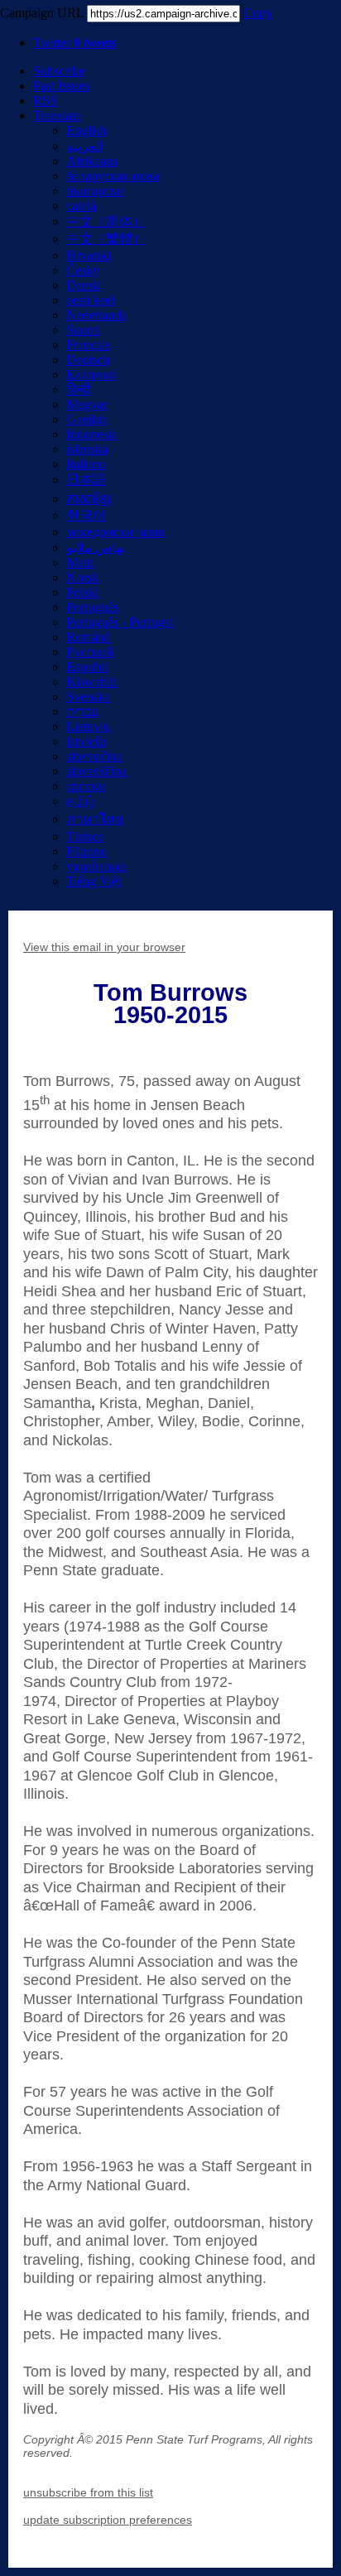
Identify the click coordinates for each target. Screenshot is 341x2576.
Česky (83, 270)
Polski (82, 592)
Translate (57, 115)
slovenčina (94, 756)
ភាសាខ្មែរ (89, 499)
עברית (82, 711)
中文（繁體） (106, 239)
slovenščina (96, 771)
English (86, 130)
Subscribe (59, 71)
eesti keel (90, 300)
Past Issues (61, 86)
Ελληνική (91, 375)
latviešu (86, 741)
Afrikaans (92, 161)
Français (88, 345)
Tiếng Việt (94, 881)
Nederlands (96, 315)
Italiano (86, 464)
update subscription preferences (108, 2520)
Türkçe (85, 836)
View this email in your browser (104, 947)
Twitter (74, 43)
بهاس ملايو (96, 548)
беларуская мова (113, 176)
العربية (84, 146)
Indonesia (91, 434)
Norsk (82, 577)
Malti (80, 562)
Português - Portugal (120, 622)
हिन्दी (78, 389)
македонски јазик (115, 532)
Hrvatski (89, 255)
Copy (258, 13)
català (81, 206)
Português (92, 607)
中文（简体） (106, 221)
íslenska (87, 449)
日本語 (86, 480)
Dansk (83, 285)
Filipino (86, 851)
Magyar (86, 404)
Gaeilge (86, 419)
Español (87, 667)
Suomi (83, 330)
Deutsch (88, 360)
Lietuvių (88, 726)
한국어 (86, 515)
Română (88, 637)
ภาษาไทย (94, 819)
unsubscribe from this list (88, 2492)
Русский (90, 652)
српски (86, 786)
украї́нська (96, 866)
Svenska (88, 697)
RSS (45, 101)
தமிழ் (80, 801)
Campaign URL (42, 13)
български (95, 191)
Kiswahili (91, 682)
